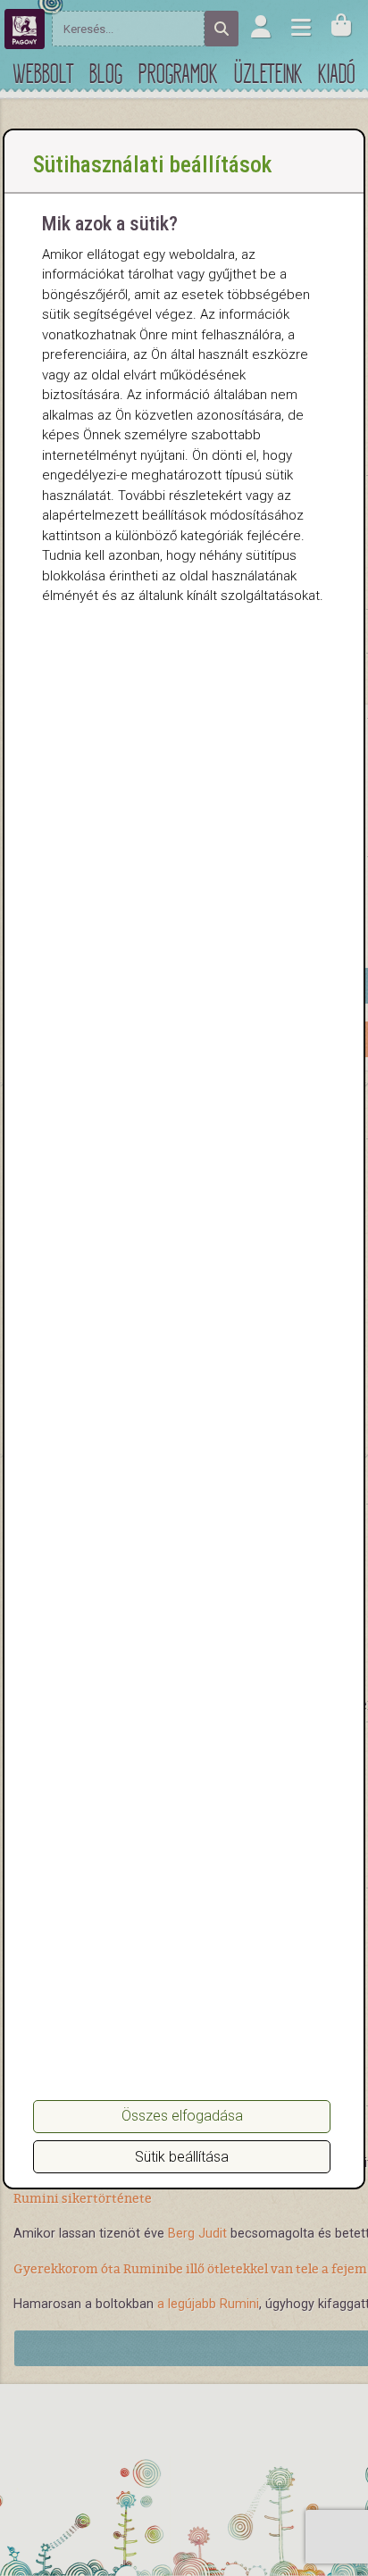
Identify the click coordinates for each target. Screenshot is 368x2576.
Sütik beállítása (182, 2157)
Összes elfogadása (182, 2116)
